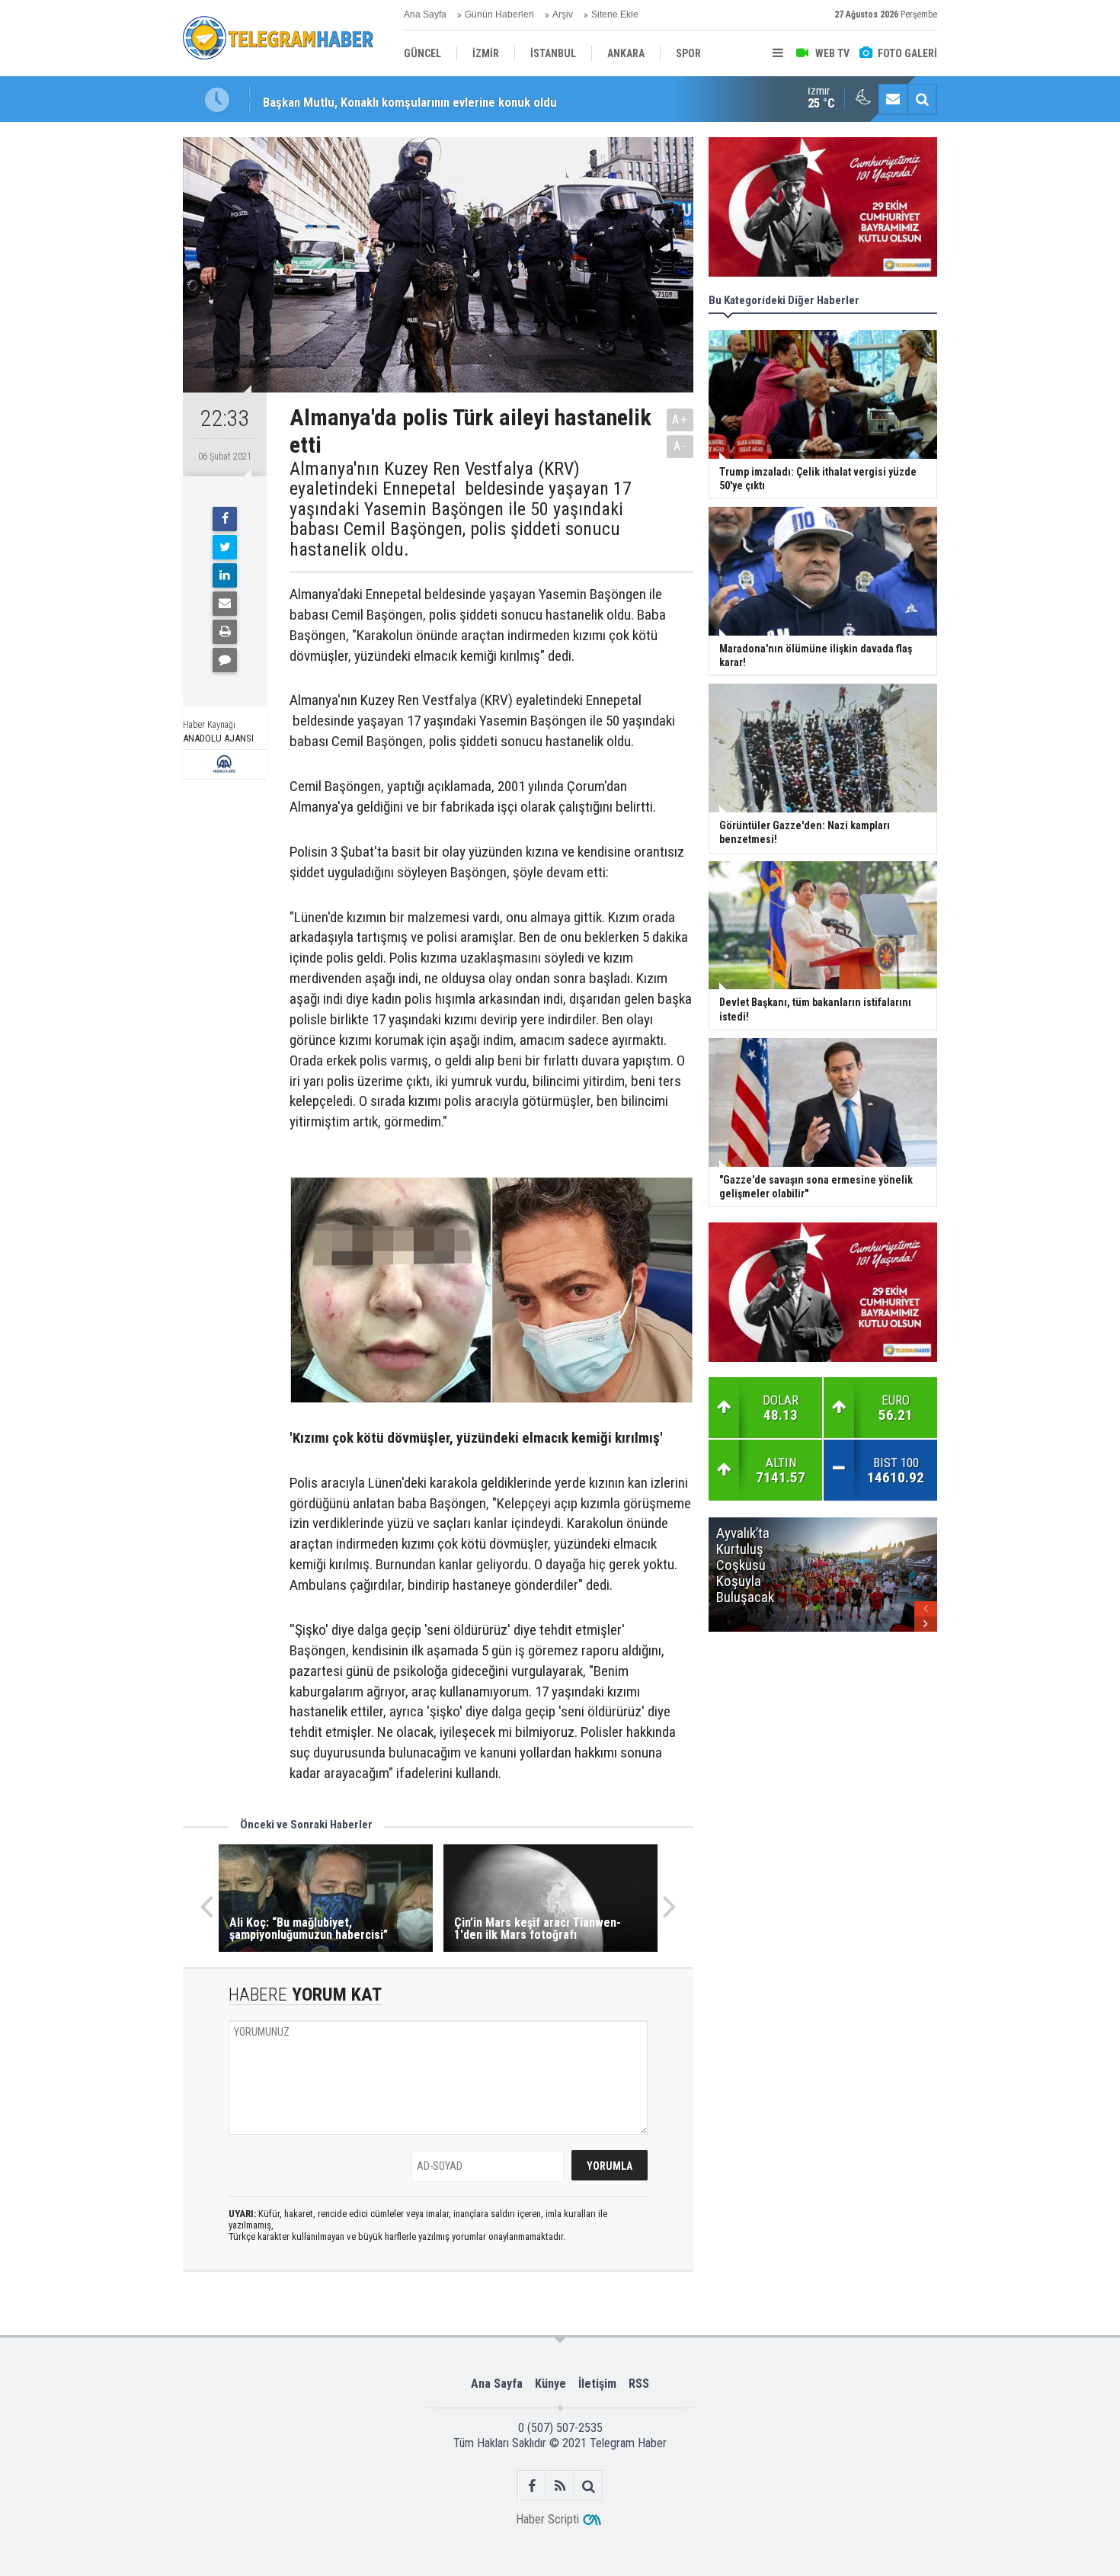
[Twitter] (225, 547)
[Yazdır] (225, 632)
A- (680, 446)
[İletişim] (893, 99)
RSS (639, 2384)
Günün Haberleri (499, 14)
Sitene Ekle (615, 14)
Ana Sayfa (425, 14)
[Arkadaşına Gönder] (225, 604)
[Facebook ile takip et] (532, 2486)
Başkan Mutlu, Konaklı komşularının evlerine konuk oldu (410, 99)
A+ (680, 420)
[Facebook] (225, 519)
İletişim (597, 2384)
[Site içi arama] (922, 99)
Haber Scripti (547, 2519)
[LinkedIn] (225, 575)
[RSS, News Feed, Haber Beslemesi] (560, 2486)
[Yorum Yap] (225, 660)
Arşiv (563, 14)
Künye (550, 2384)
